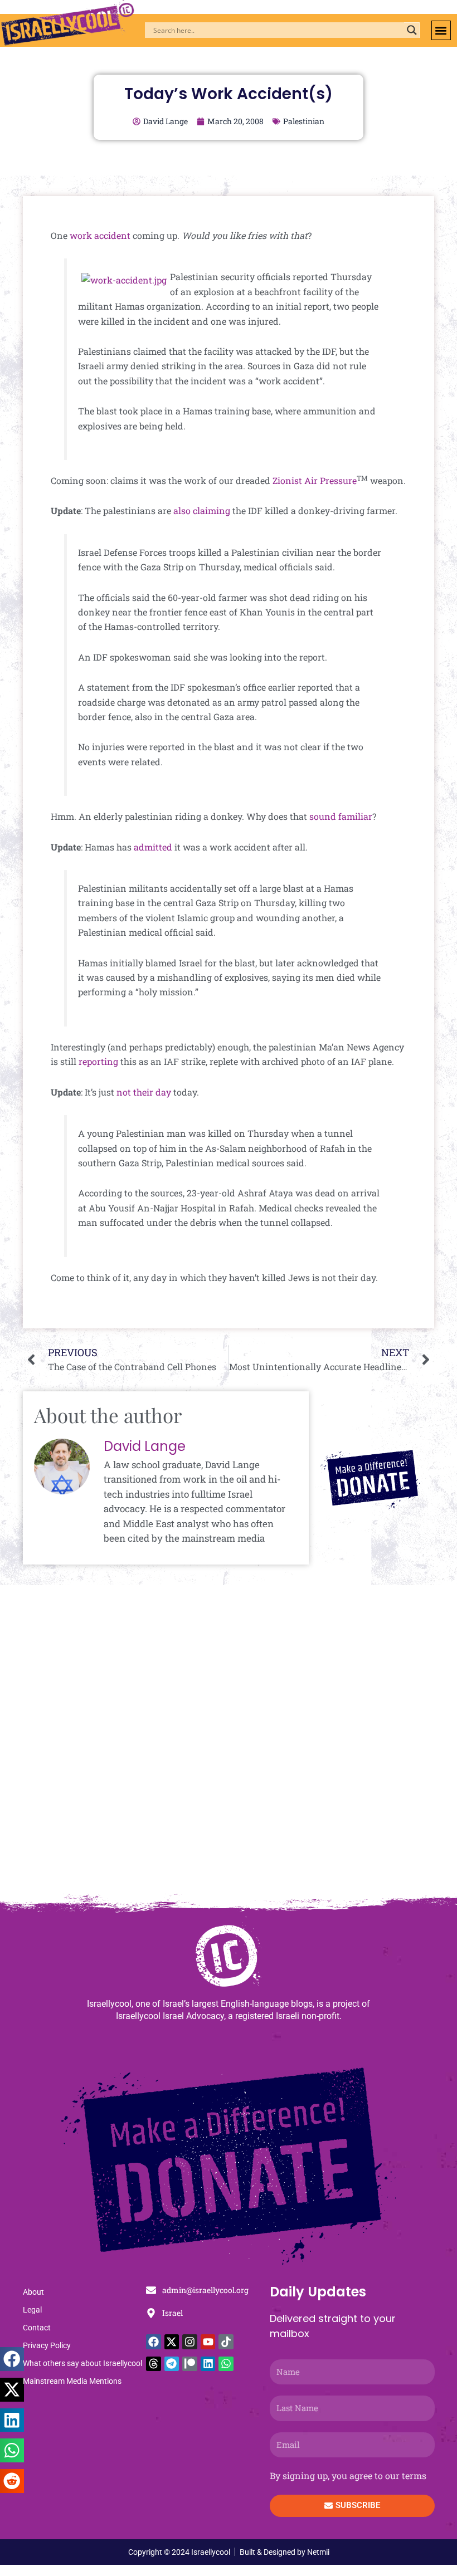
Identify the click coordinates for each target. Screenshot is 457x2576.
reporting (97, 1061)
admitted (153, 847)
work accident (100, 235)
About (33, 2292)
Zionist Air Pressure (315, 480)
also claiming (202, 510)
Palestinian (304, 121)
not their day (144, 1092)
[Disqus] (229, 1744)
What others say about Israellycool (82, 2363)
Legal (32, 2310)
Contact (37, 2328)
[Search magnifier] (412, 30)
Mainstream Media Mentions (72, 2381)
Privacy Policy (47, 2345)
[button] (441, 30)
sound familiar (341, 816)
